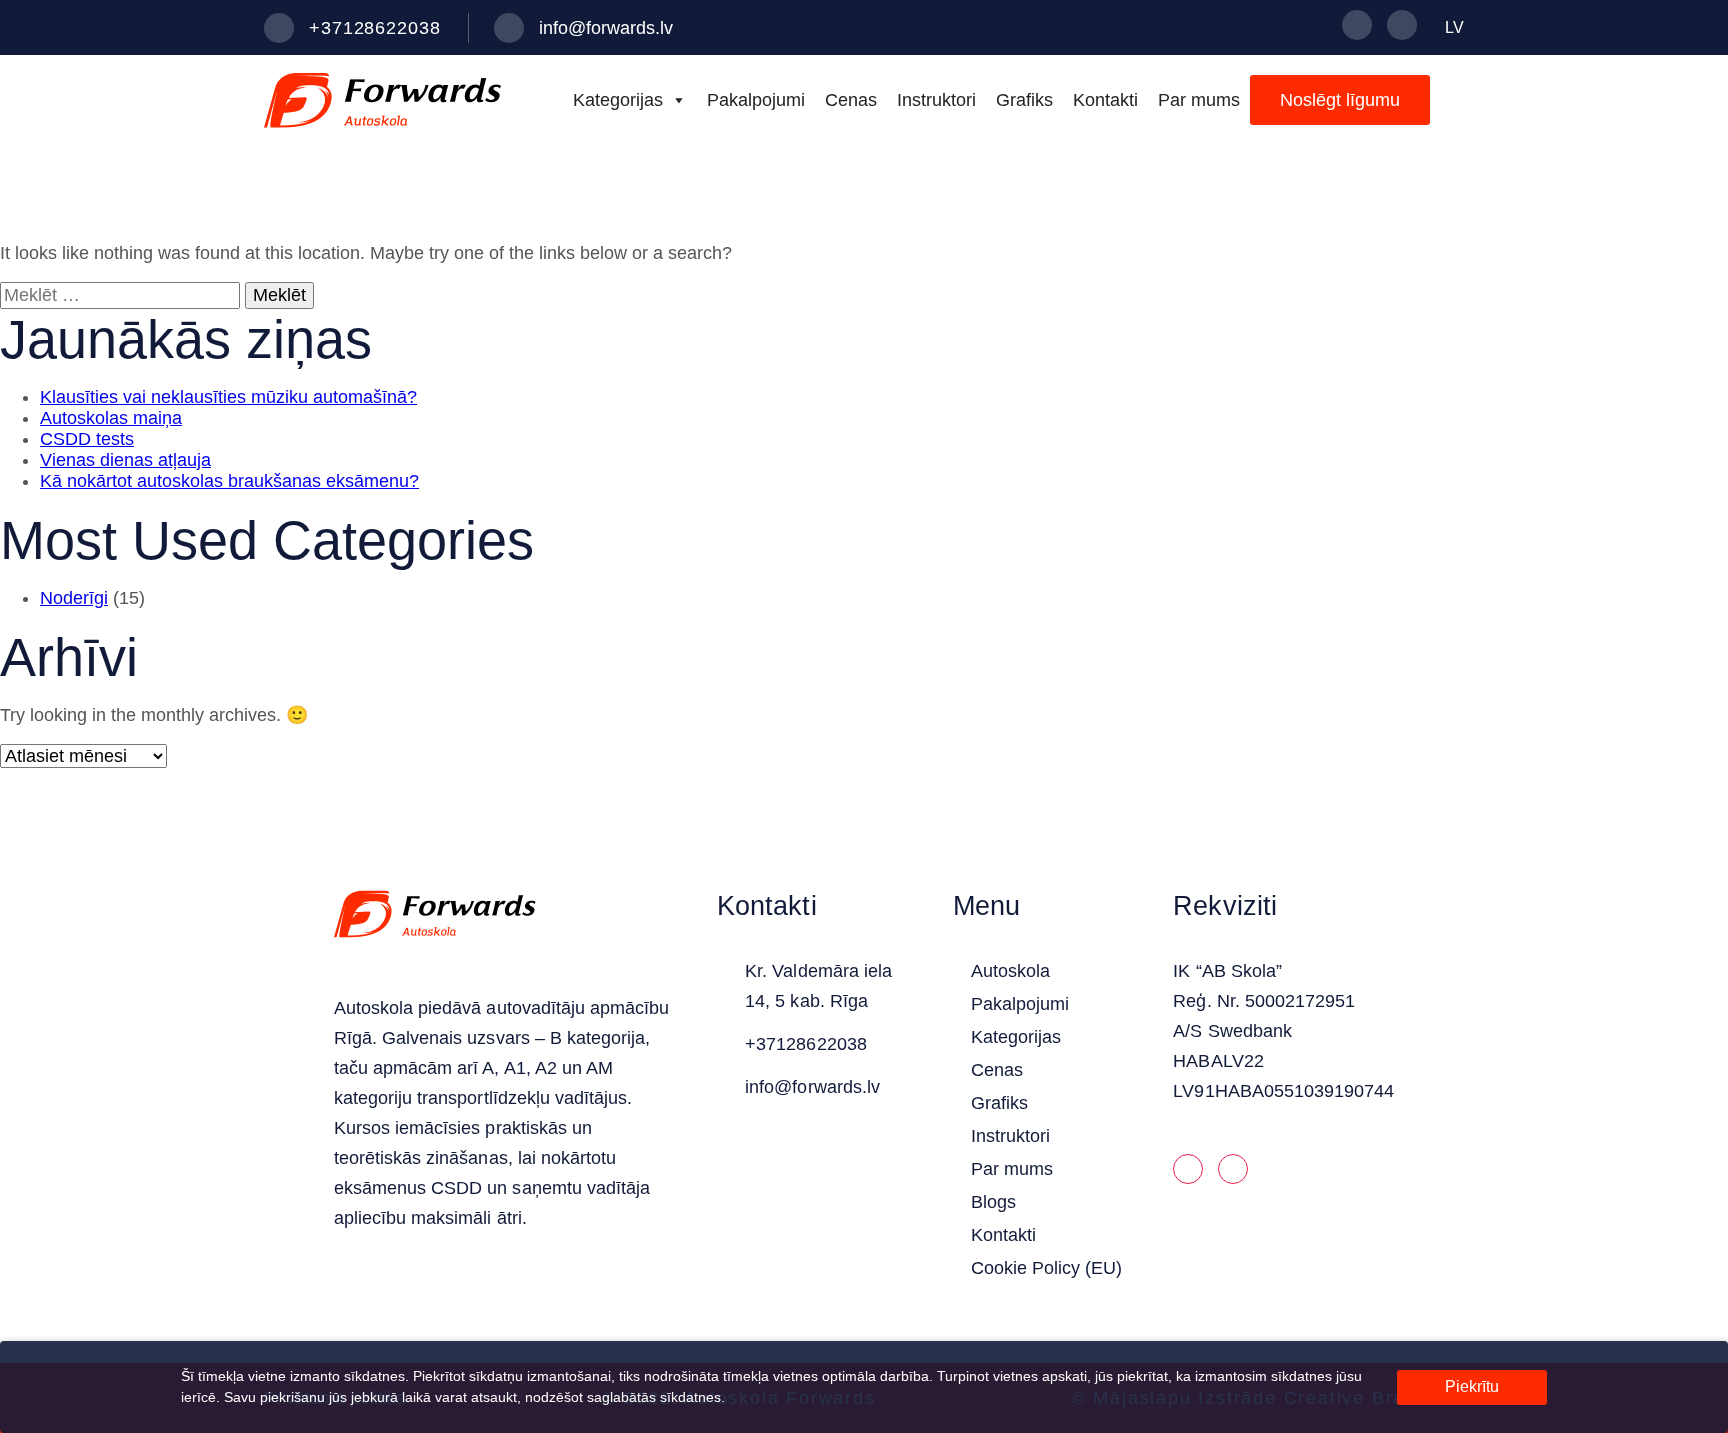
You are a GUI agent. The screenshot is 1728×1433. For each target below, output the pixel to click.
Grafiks (1024, 100)
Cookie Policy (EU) (1047, 1268)
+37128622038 (375, 28)
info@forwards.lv (606, 28)
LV (1454, 27)
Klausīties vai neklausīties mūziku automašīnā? (228, 397)
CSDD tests (87, 439)
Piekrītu (1472, 1386)
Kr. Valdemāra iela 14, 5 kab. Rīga (818, 986)
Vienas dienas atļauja (125, 460)
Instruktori (936, 100)
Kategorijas (618, 100)
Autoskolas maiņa (111, 418)
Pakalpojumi (756, 100)
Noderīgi (74, 598)
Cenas (851, 100)
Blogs (993, 1202)
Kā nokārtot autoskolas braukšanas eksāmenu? (229, 481)
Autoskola (1010, 971)
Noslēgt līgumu (1340, 100)
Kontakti (1105, 100)
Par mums (1199, 100)
